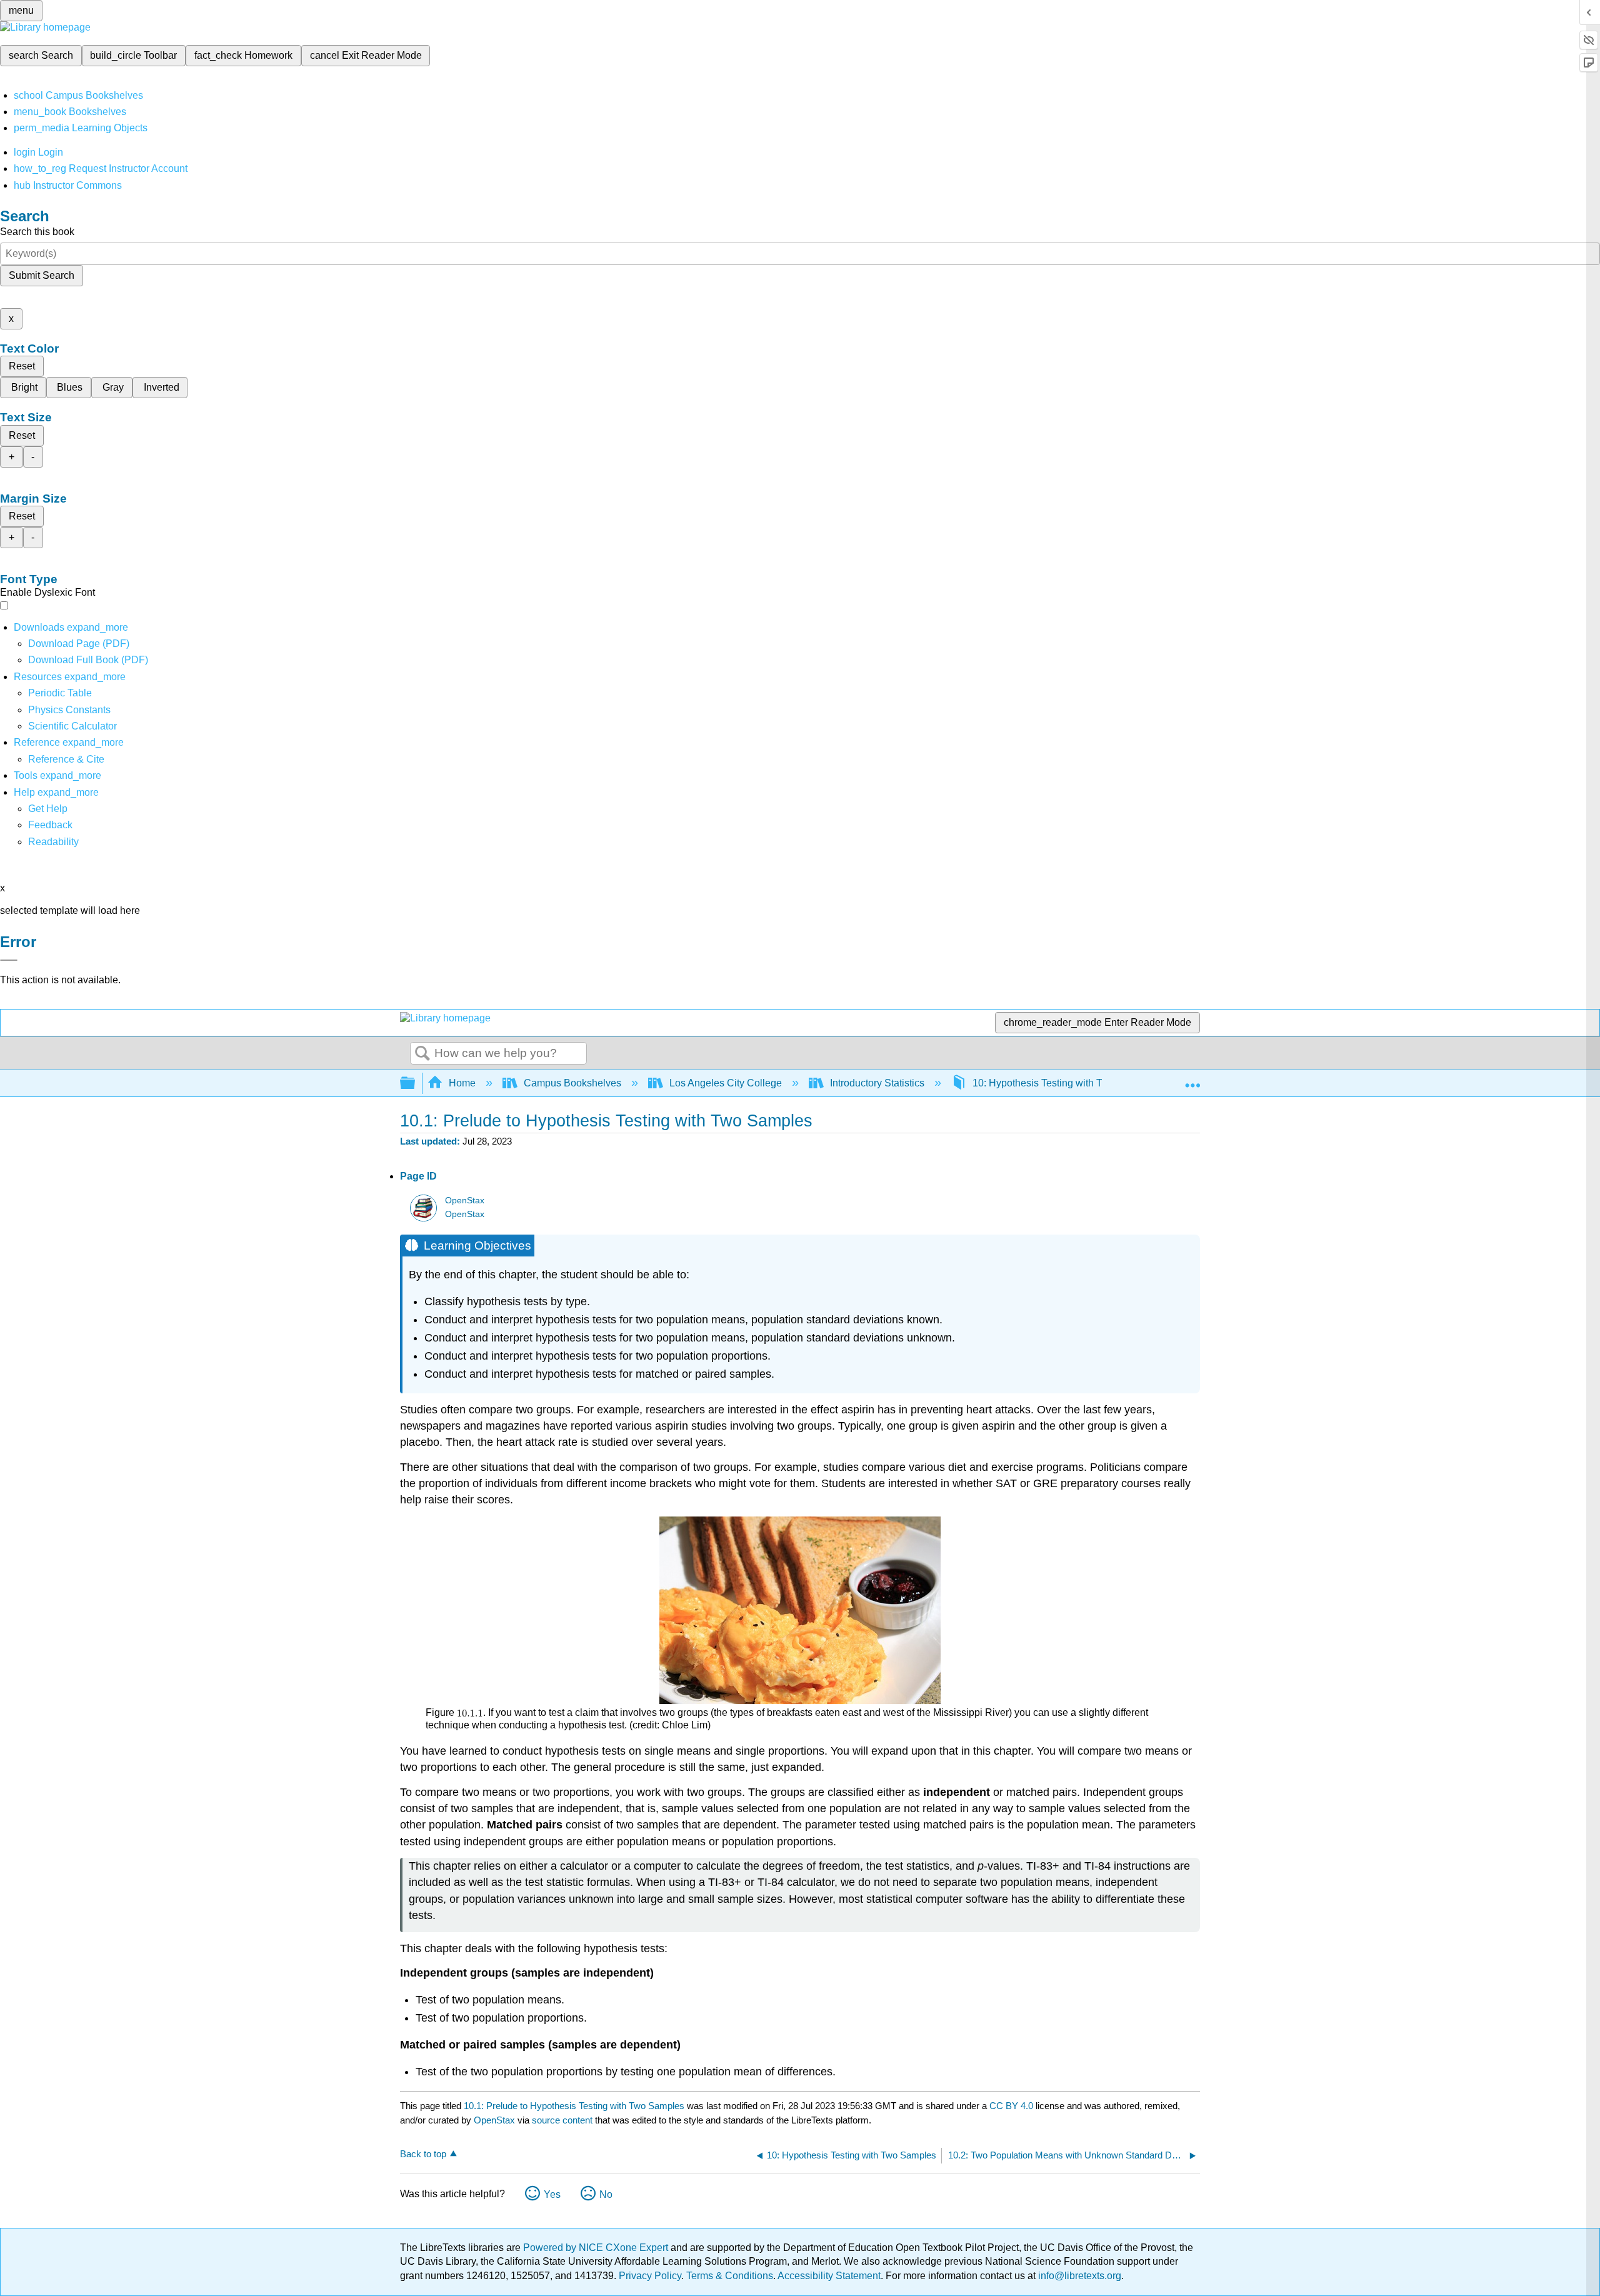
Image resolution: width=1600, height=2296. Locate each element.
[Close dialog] (9, 960)
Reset (22, 366)
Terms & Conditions (730, 2276)
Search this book (37, 232)
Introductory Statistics (877, 1083)
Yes (552, 2194)
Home (462, 1083)
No (606, 2194)
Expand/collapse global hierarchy (416, 1084)
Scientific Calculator (72, 726)
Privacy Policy (650, 2276)
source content (562, 2120)
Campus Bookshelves (572, 1083)
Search (422, 1054)
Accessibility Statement (829, 2276)
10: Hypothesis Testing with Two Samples (1065, 1083)
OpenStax (465, 1201)
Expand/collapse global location (1192, 1080)
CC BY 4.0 (1011, 2106)
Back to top (423, 2154)
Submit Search (42, 275)
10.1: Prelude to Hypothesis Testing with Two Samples (574, 2106)
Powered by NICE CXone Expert (597, 2248)
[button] (50, 825)
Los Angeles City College (726, 1083)
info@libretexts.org (1078, 2276)
